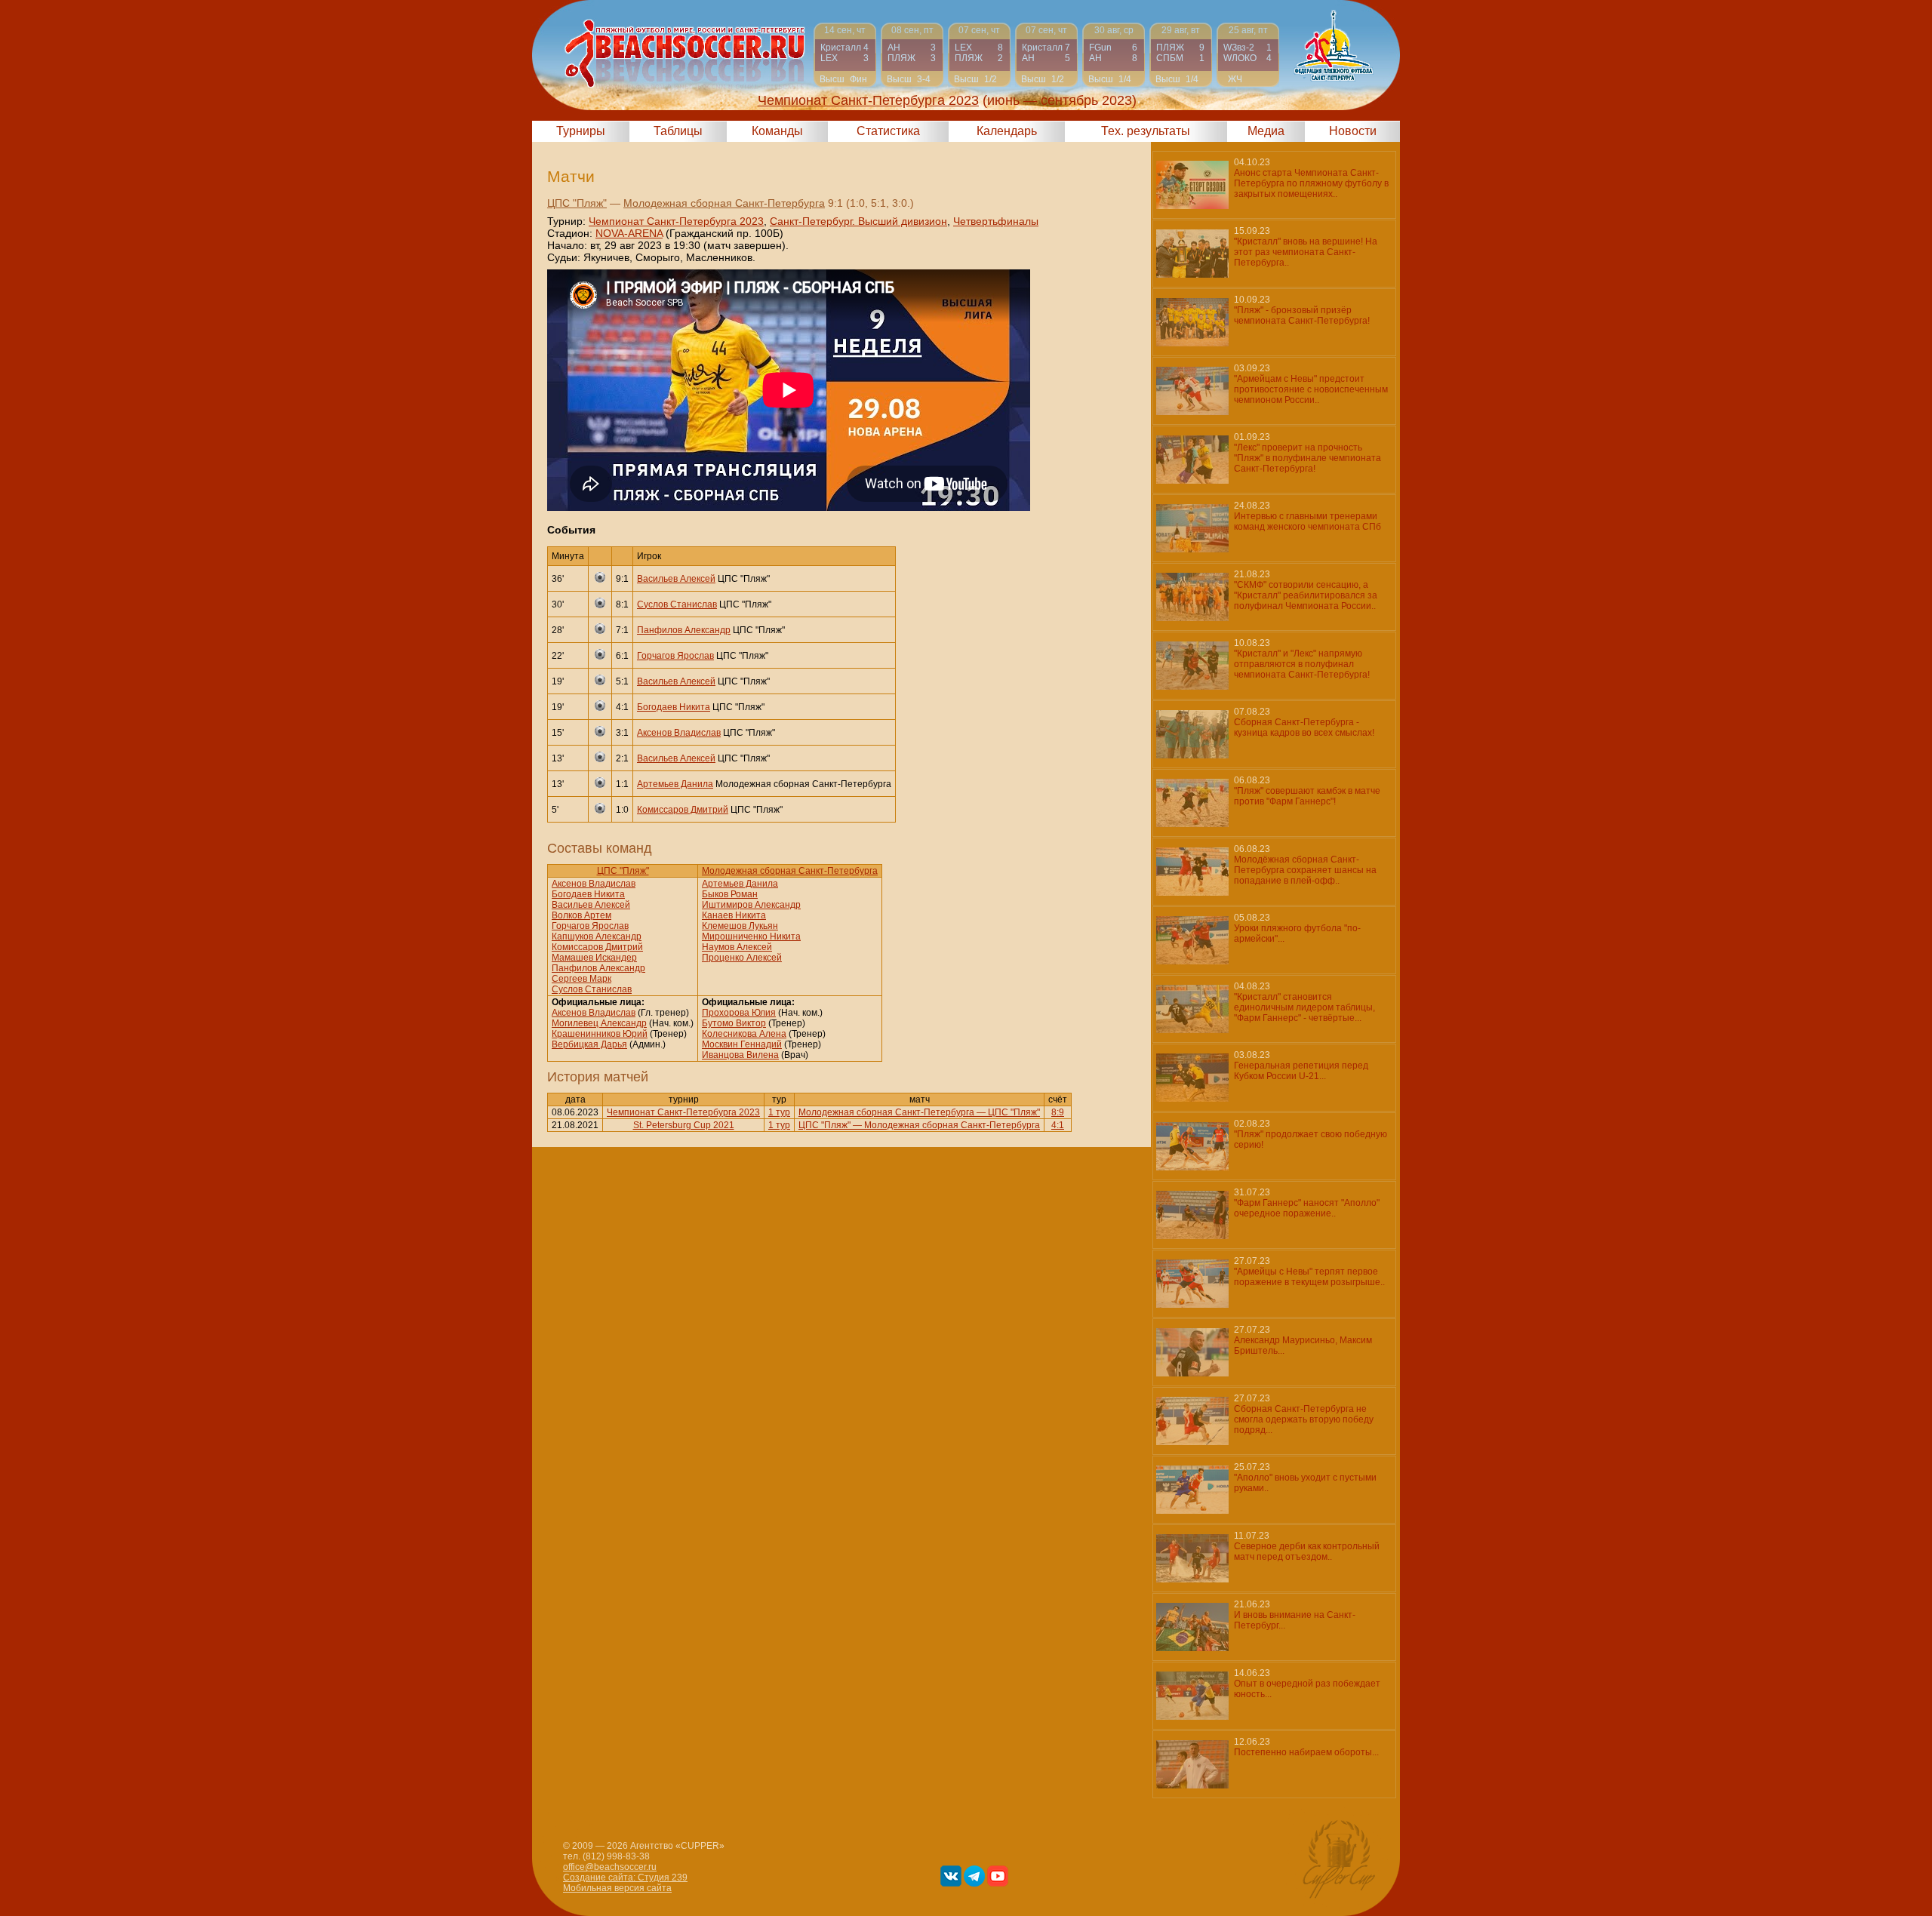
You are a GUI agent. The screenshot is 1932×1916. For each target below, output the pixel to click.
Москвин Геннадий (742, 1044)
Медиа (1266, 131)
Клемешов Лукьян (740, 926)
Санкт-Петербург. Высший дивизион (858, 221)
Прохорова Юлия (739, 1013)
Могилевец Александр (599, 1023)
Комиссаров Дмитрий (683, 810)
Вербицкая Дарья (589, 1044)
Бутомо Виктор (734, 1023)
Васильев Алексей (676, 579)
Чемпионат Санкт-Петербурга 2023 (676, 221)
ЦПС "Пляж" (577, 203)
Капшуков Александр (597, 936)
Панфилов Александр (684, 630)
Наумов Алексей (737, 947)
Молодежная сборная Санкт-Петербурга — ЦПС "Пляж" (919, 1112)
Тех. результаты (1146, 131)
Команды (777, 131)
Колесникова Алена (744, 1034)
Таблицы (678, 131)
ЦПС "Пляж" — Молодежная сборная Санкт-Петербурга (919, 1125)
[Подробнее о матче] (845, 55)
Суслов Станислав (677, 604)
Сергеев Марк (581, 979)
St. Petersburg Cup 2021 (684, 1125)
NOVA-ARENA (629, 233)
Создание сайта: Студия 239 (625, 1878)
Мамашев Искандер (594, 958)
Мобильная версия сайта (617, 1888)
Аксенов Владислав (679, 733)
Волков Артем (581, 915)
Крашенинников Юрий (600, 1034)
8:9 (1058, 1112)
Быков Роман (730, 894)
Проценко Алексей (742, 958)
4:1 (1058, 1125)
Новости (1353, 131)
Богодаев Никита (674, 707)
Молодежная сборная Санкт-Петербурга (724, 203)
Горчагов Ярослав (675, 656)
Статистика (888, 131)
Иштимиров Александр (751, 905)
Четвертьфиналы (996, 221)
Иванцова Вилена (740, 1055)
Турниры (581, 131)
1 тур (779, 1112)
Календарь (1007, 131)
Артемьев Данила (675, 784)
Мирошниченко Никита (751, 936)
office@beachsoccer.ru (610, 1867)
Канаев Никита (734, 915)
